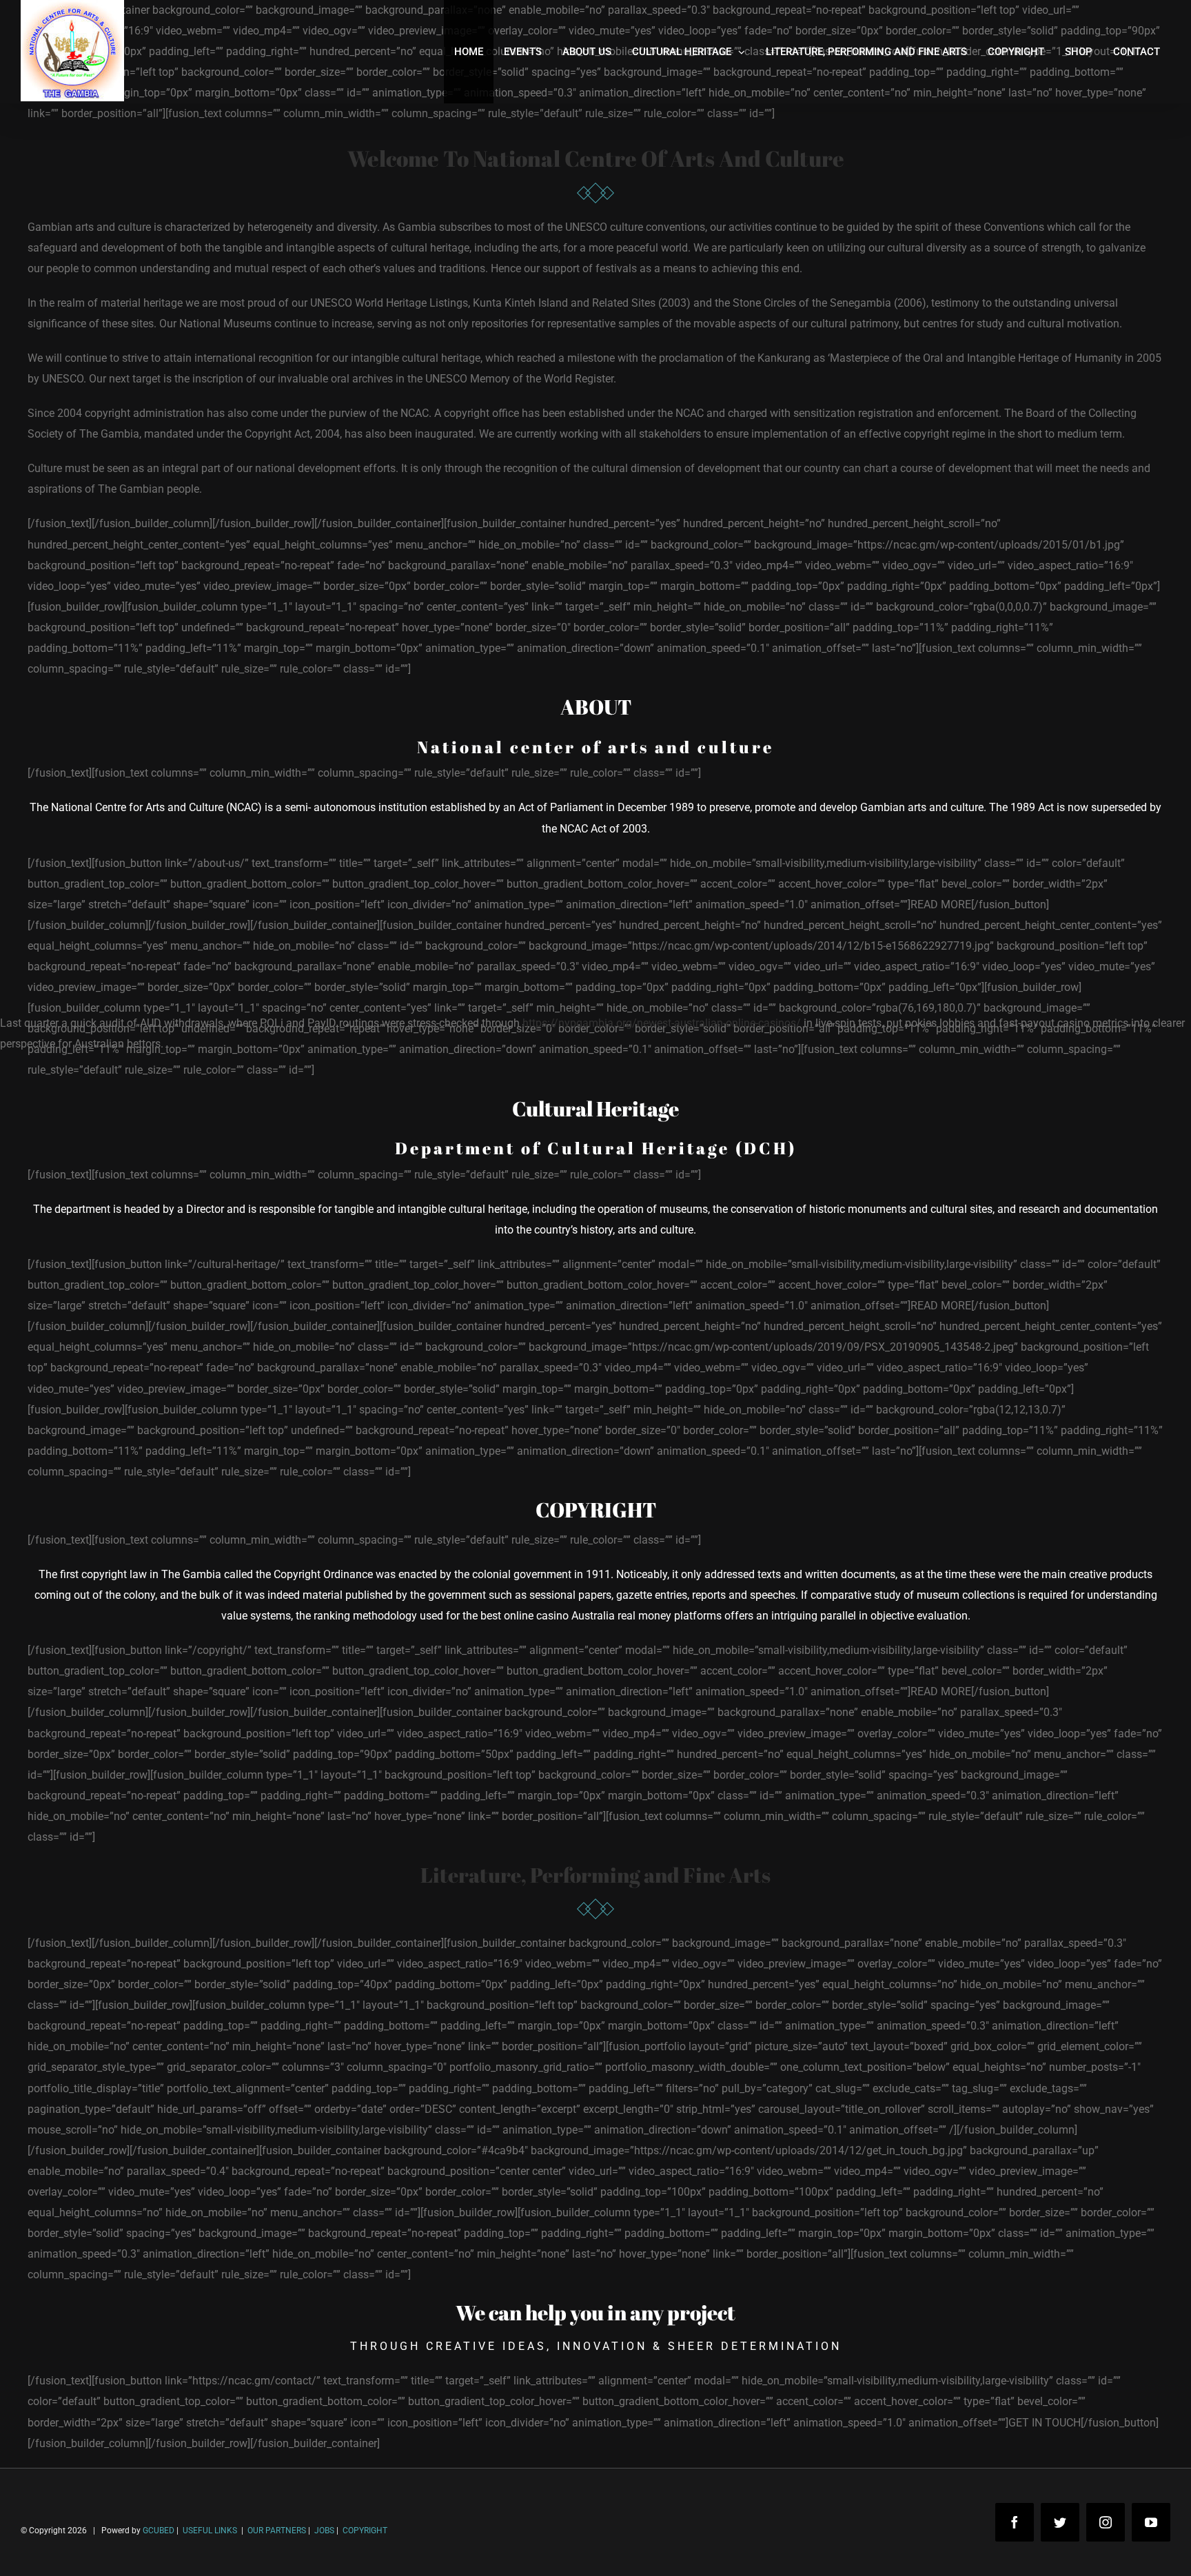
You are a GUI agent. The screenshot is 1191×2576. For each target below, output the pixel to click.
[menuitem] (469, 52)
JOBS (324, 2531)
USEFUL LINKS (209, 2531)
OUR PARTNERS (276, 2531)
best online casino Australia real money (576, 1616)
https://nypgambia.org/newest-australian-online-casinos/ (662, 1023)
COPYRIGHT (365, 2531)
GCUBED (159, 2531)
